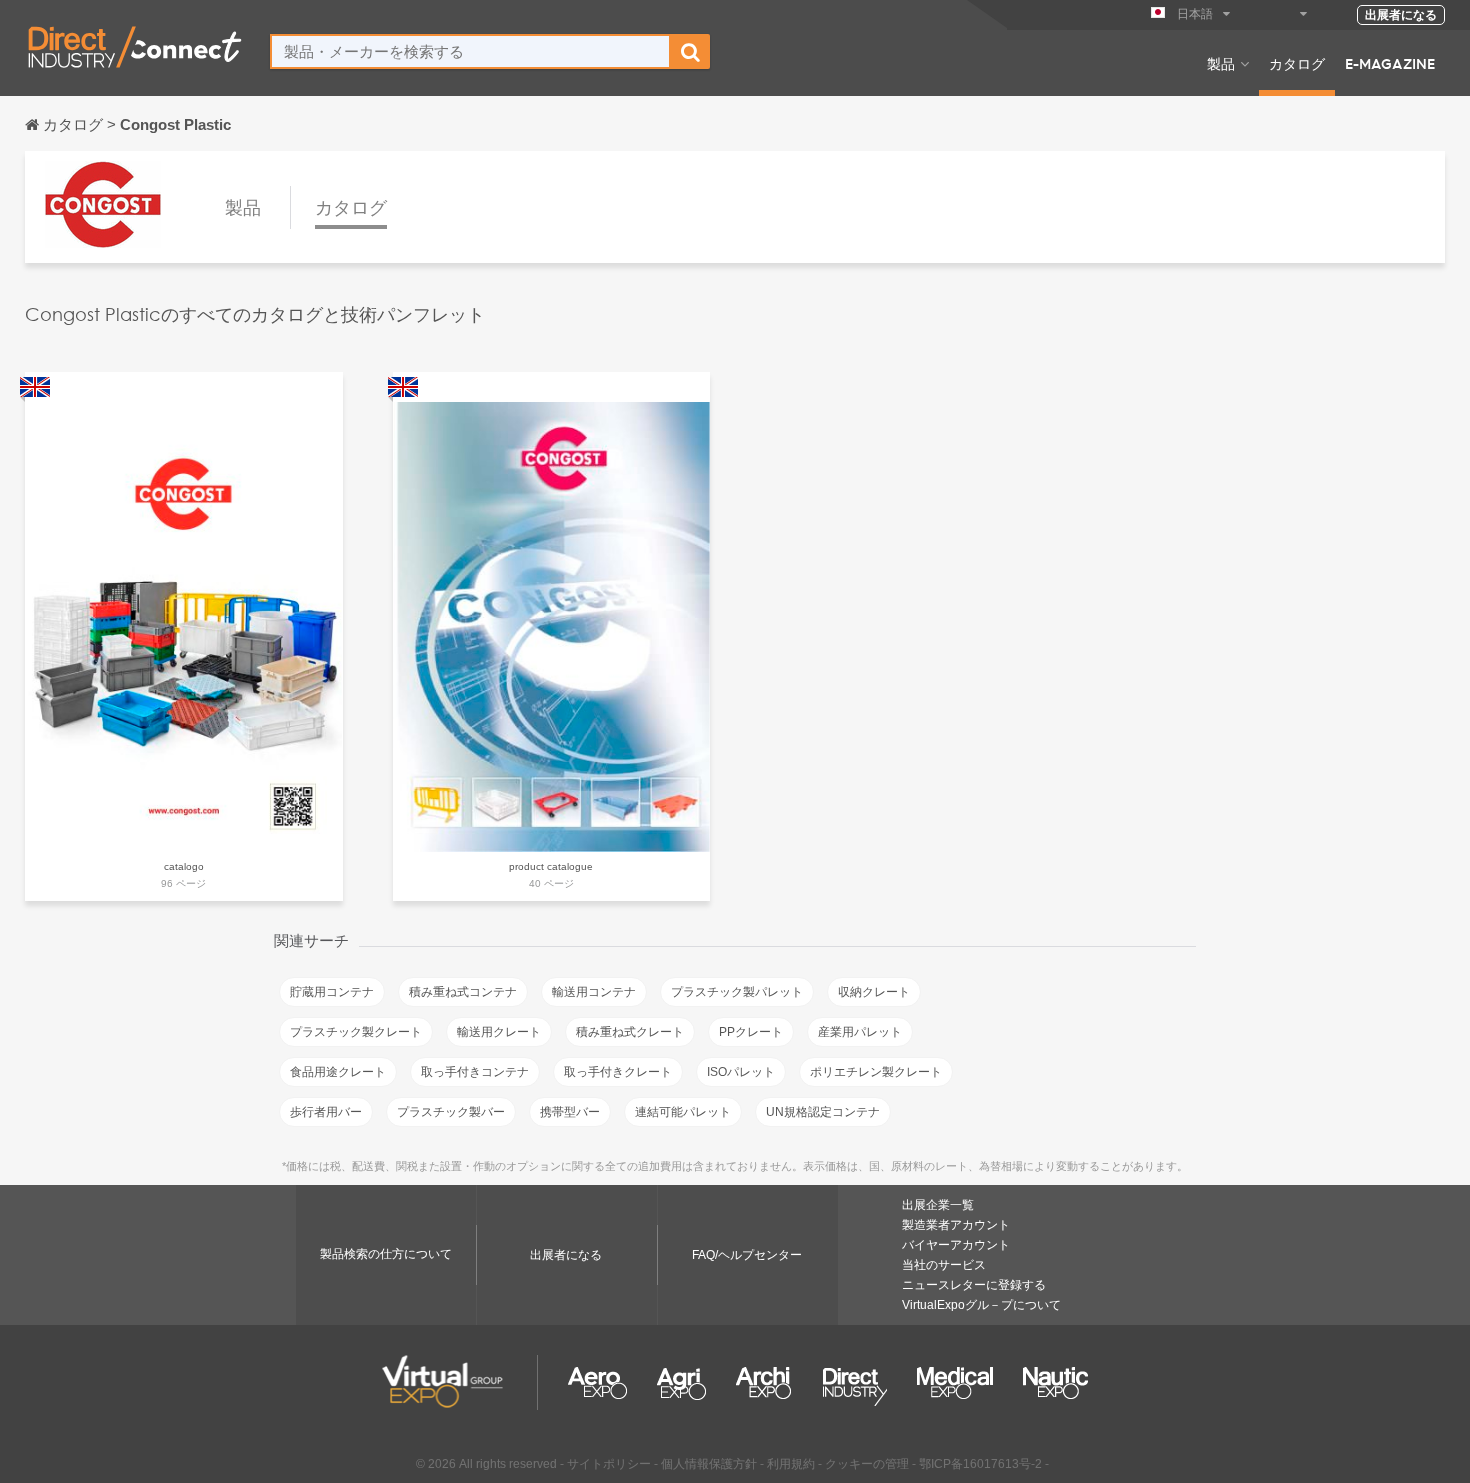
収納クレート (874, 992)
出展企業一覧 (938, 1205)
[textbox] (470, 51)
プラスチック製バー (451, 1112)
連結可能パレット (683, 1112)
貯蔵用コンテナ (332, 992)
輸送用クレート (499, 1032)
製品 (1221, 63)
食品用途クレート (338, 1072)
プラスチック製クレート (356, 1032)
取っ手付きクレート (618, 1072)
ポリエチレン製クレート (876, 1072)
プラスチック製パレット (737, 992)
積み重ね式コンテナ (463, 992)
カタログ (1297, 63)
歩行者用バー (326, 1112)
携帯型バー (570, 1112)
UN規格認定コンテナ (823, 1112)
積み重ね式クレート (630, 1032)
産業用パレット (860, 1032)
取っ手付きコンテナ (475, 1072)
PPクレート (751, 1032)
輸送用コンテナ (594, 992)
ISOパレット (741, 1072)
